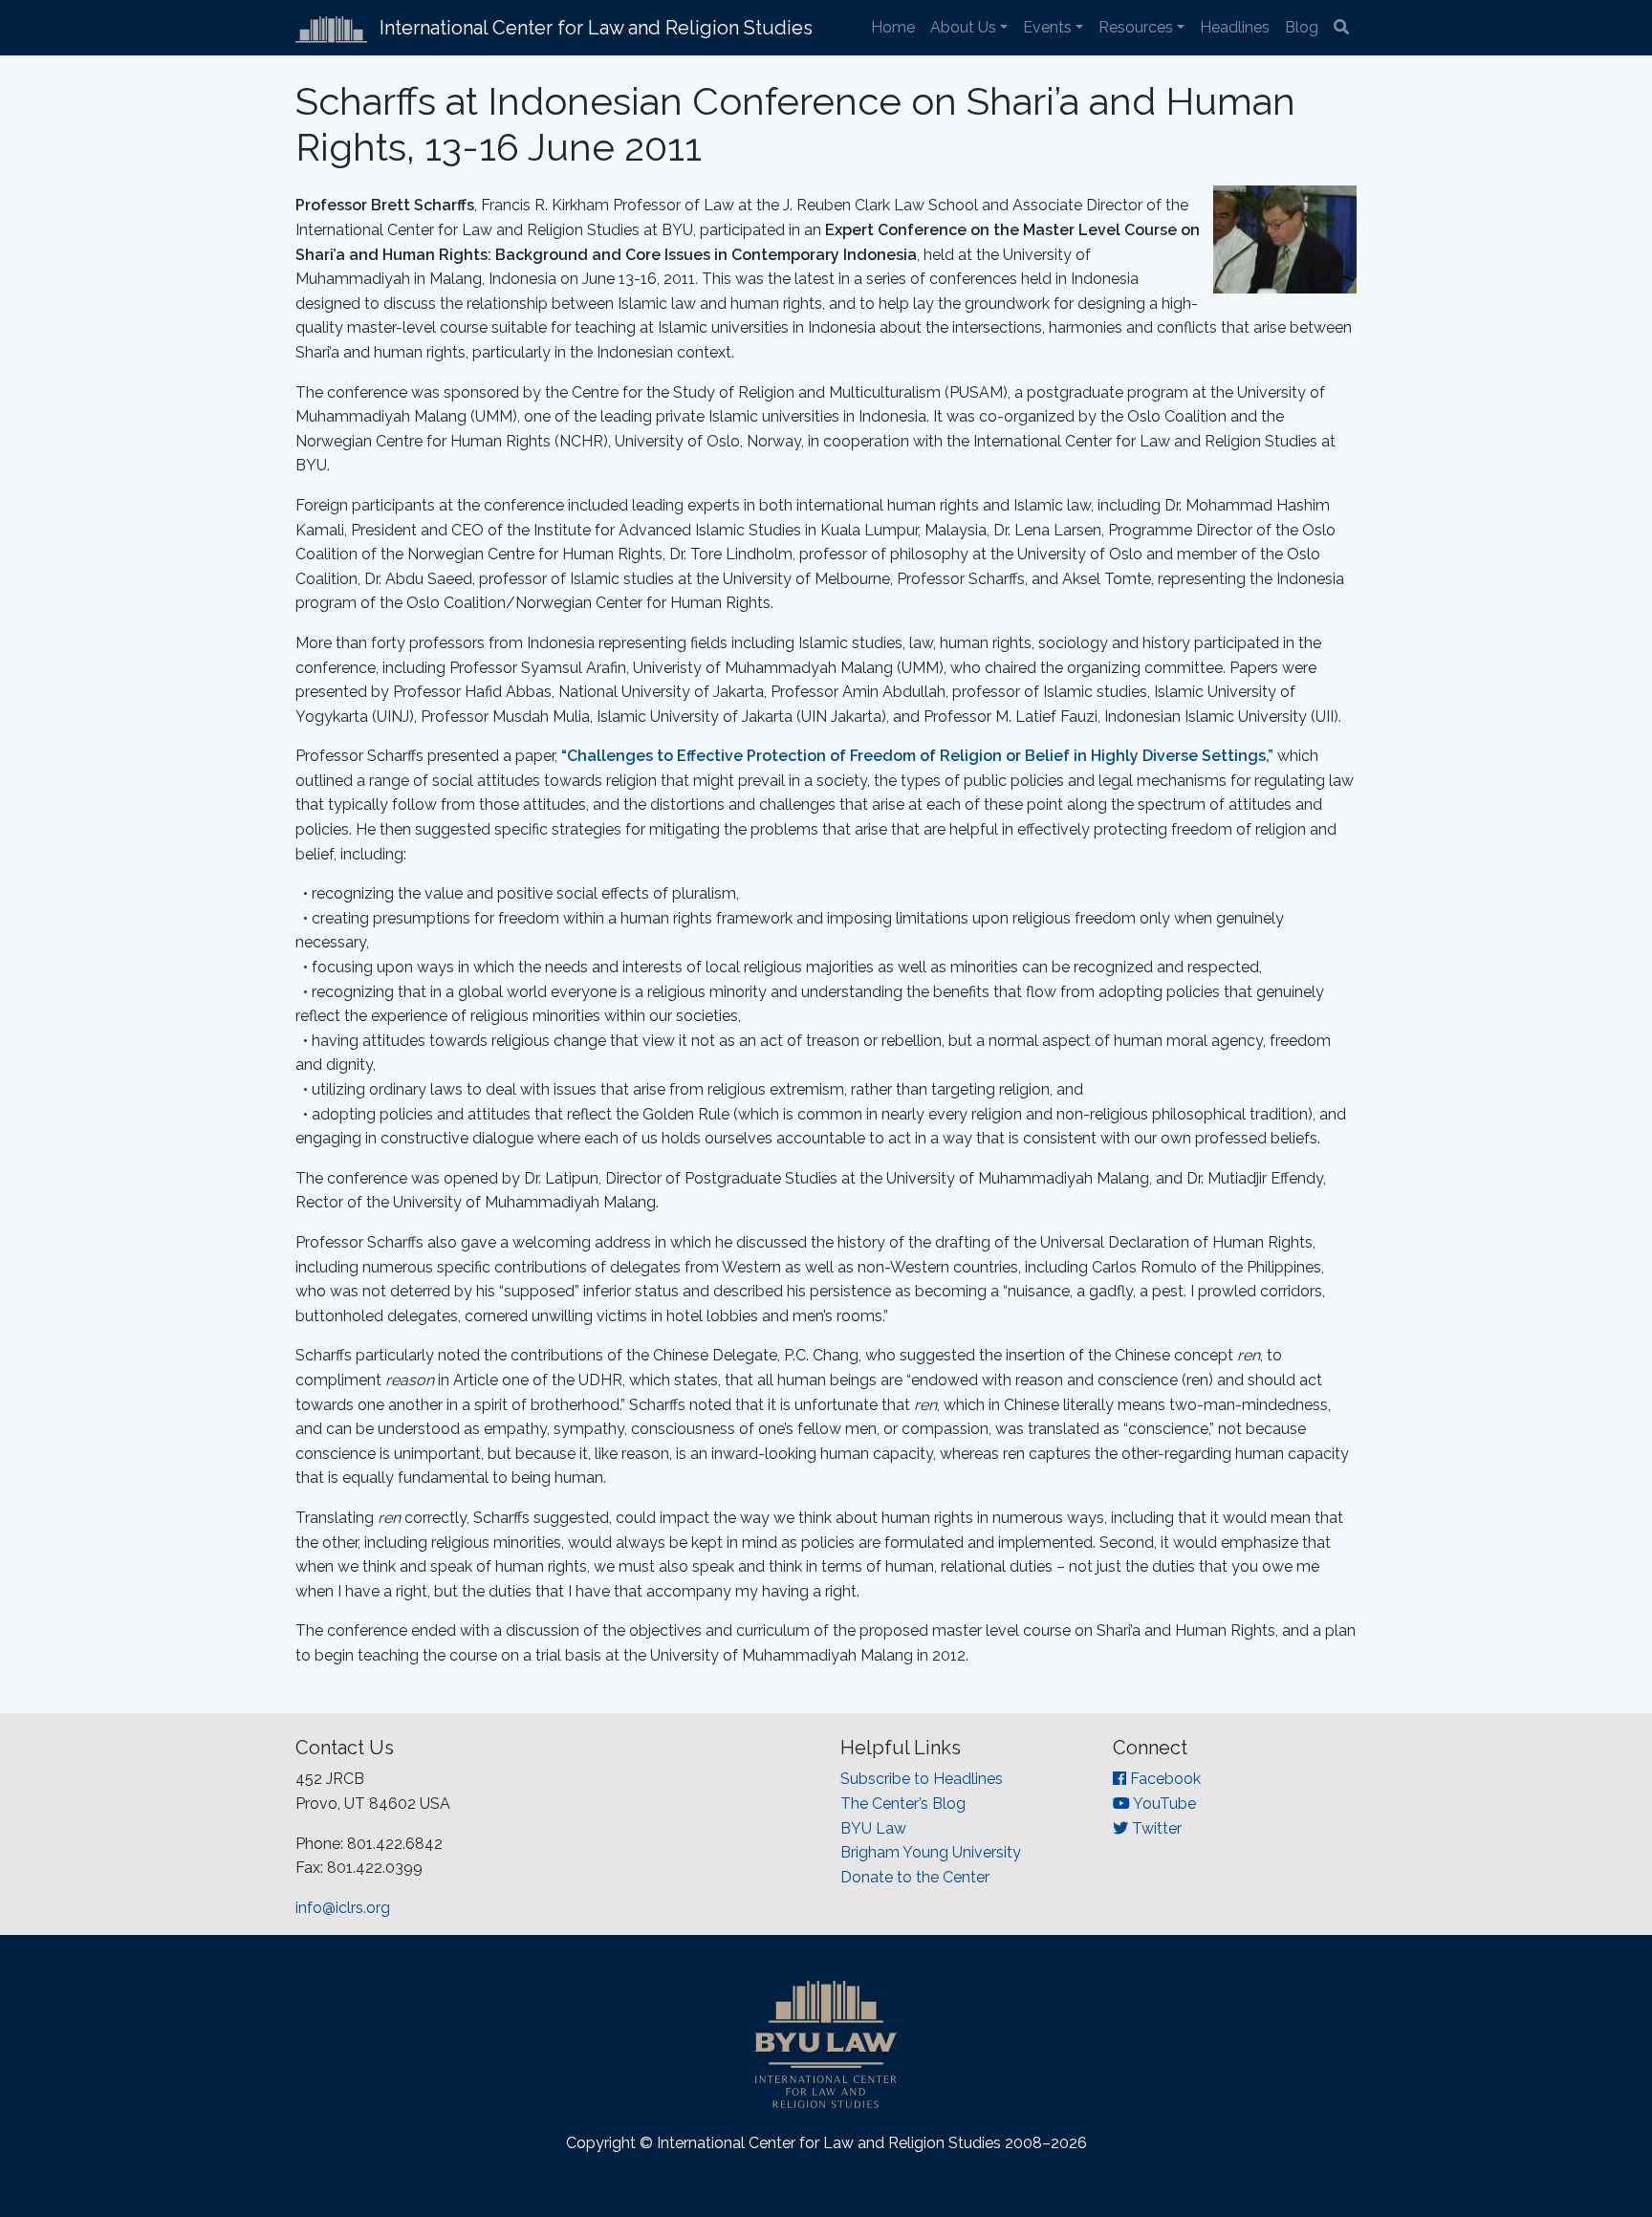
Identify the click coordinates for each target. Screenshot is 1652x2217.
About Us (963, 27)
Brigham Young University (931, 1852)
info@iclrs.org (343, 1908)
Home (893, 27)
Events (1047, 27)
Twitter (1155, 1828)
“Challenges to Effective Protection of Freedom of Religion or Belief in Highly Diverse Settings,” (917, 756)
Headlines (1235, 27)
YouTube (1163, 1804)
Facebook (1163, 1779)
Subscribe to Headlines (922, 1779)
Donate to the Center (915, 1877)
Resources (1136, 27)
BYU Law (873, 1828)
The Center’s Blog (903, 1804)
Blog (1302, 27)
